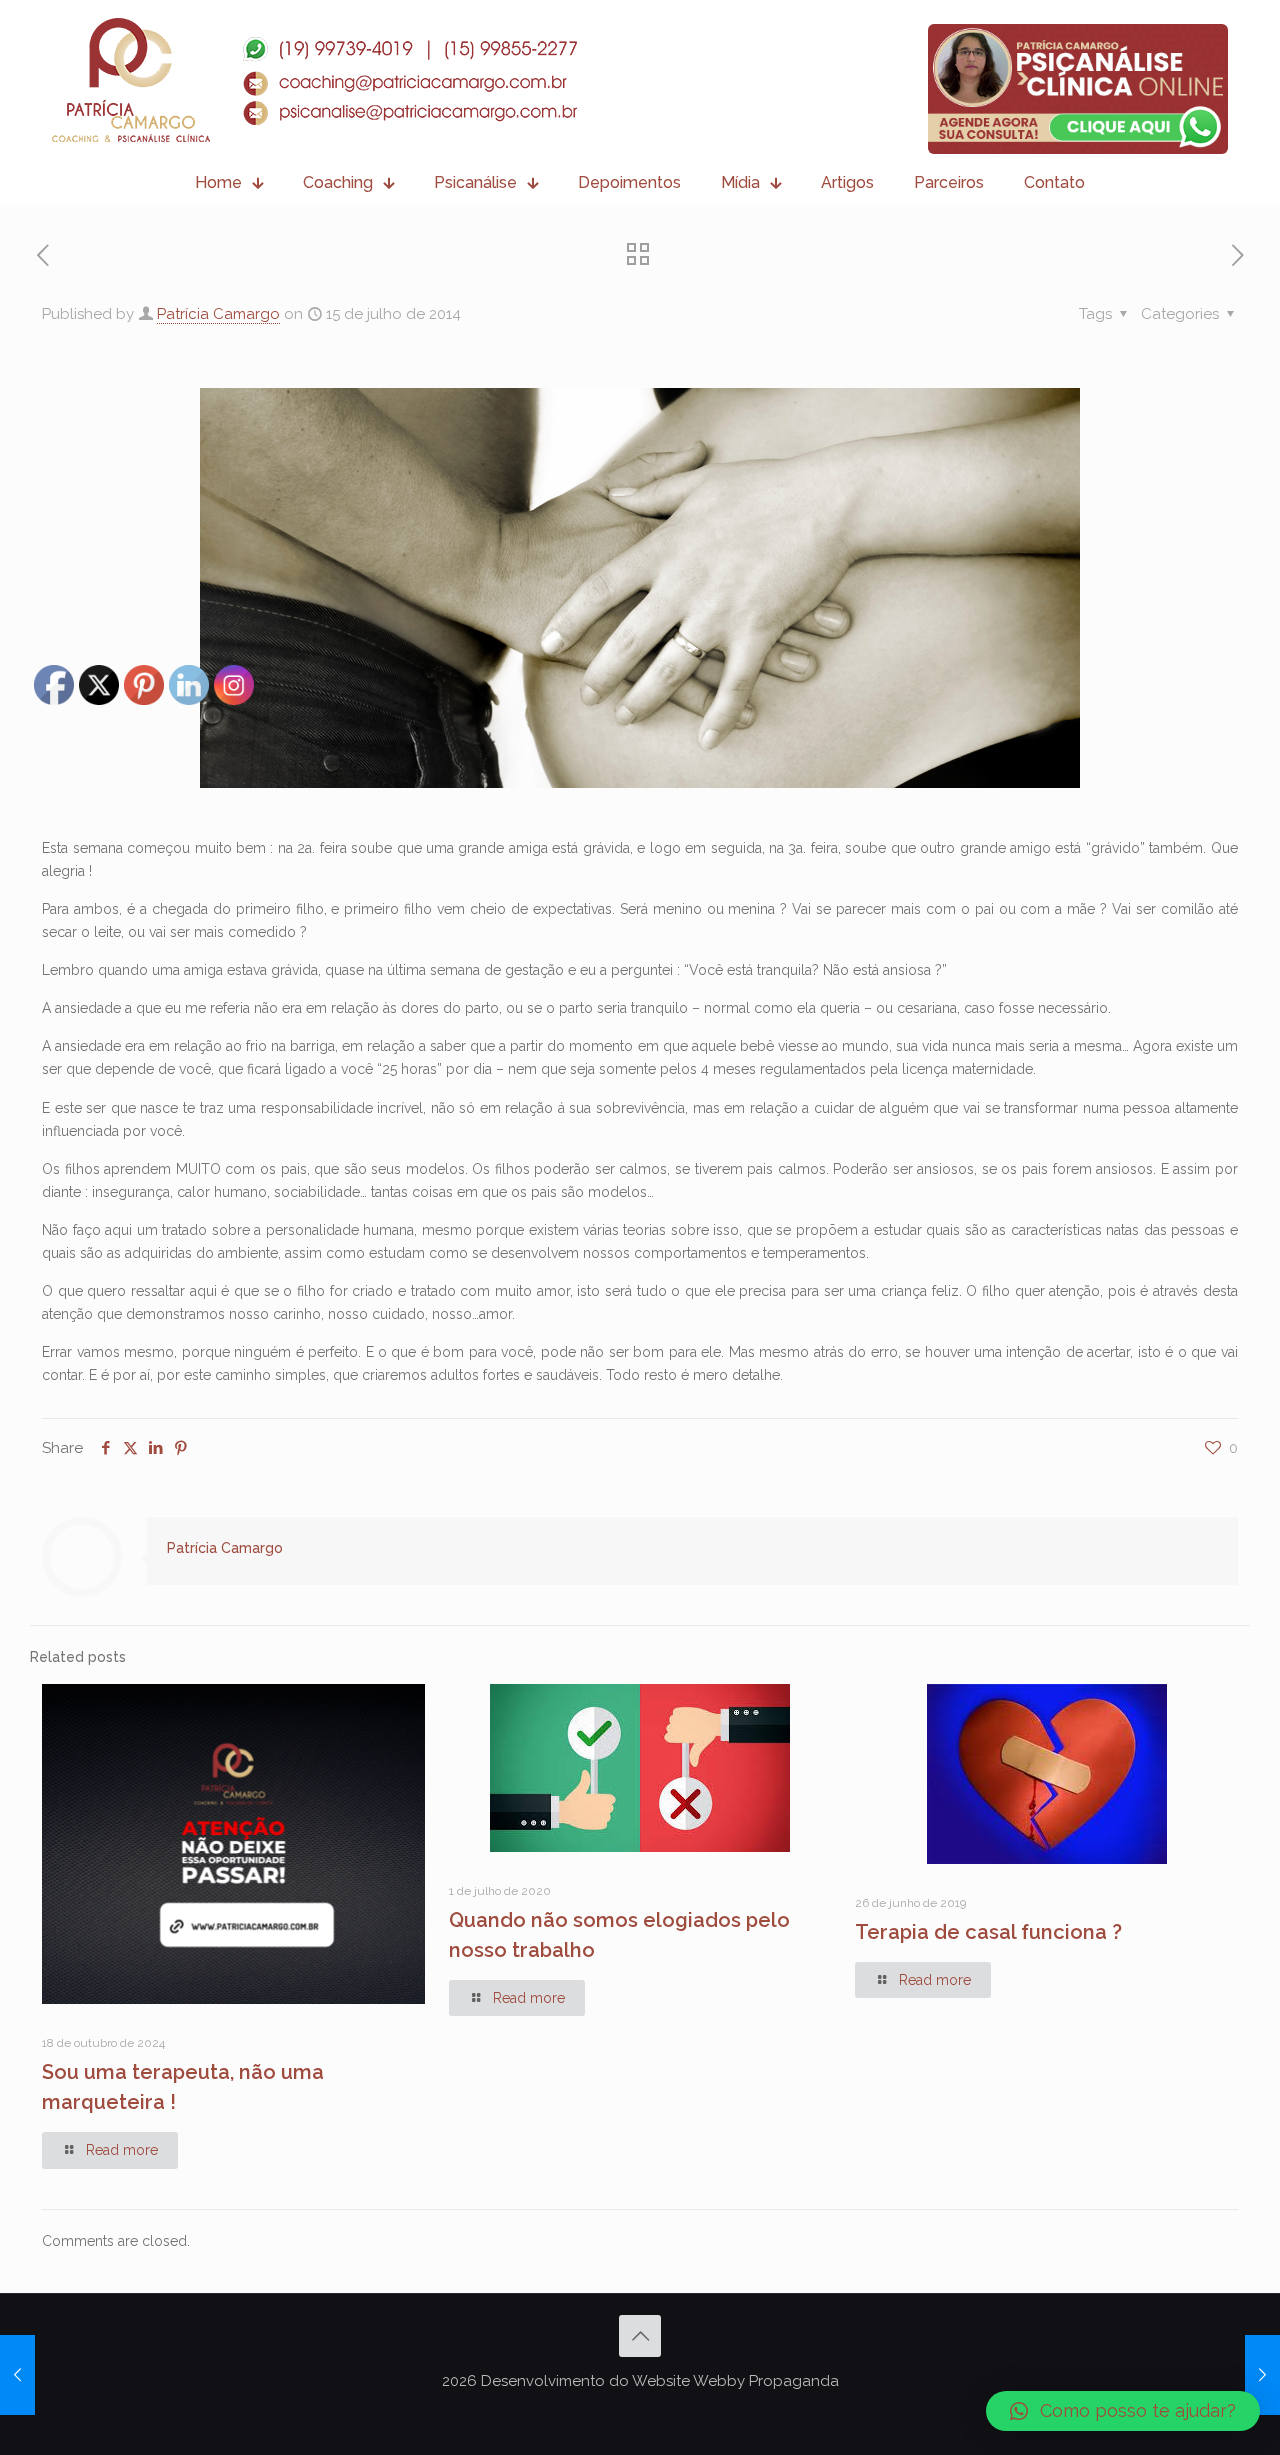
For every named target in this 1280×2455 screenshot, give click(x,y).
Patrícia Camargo (218, 314)
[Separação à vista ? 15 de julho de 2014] (1262, 2375)
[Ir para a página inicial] (314, 80)
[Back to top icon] (640, 2336)
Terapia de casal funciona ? (988, 1932)
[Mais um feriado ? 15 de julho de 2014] (17, 2375)
